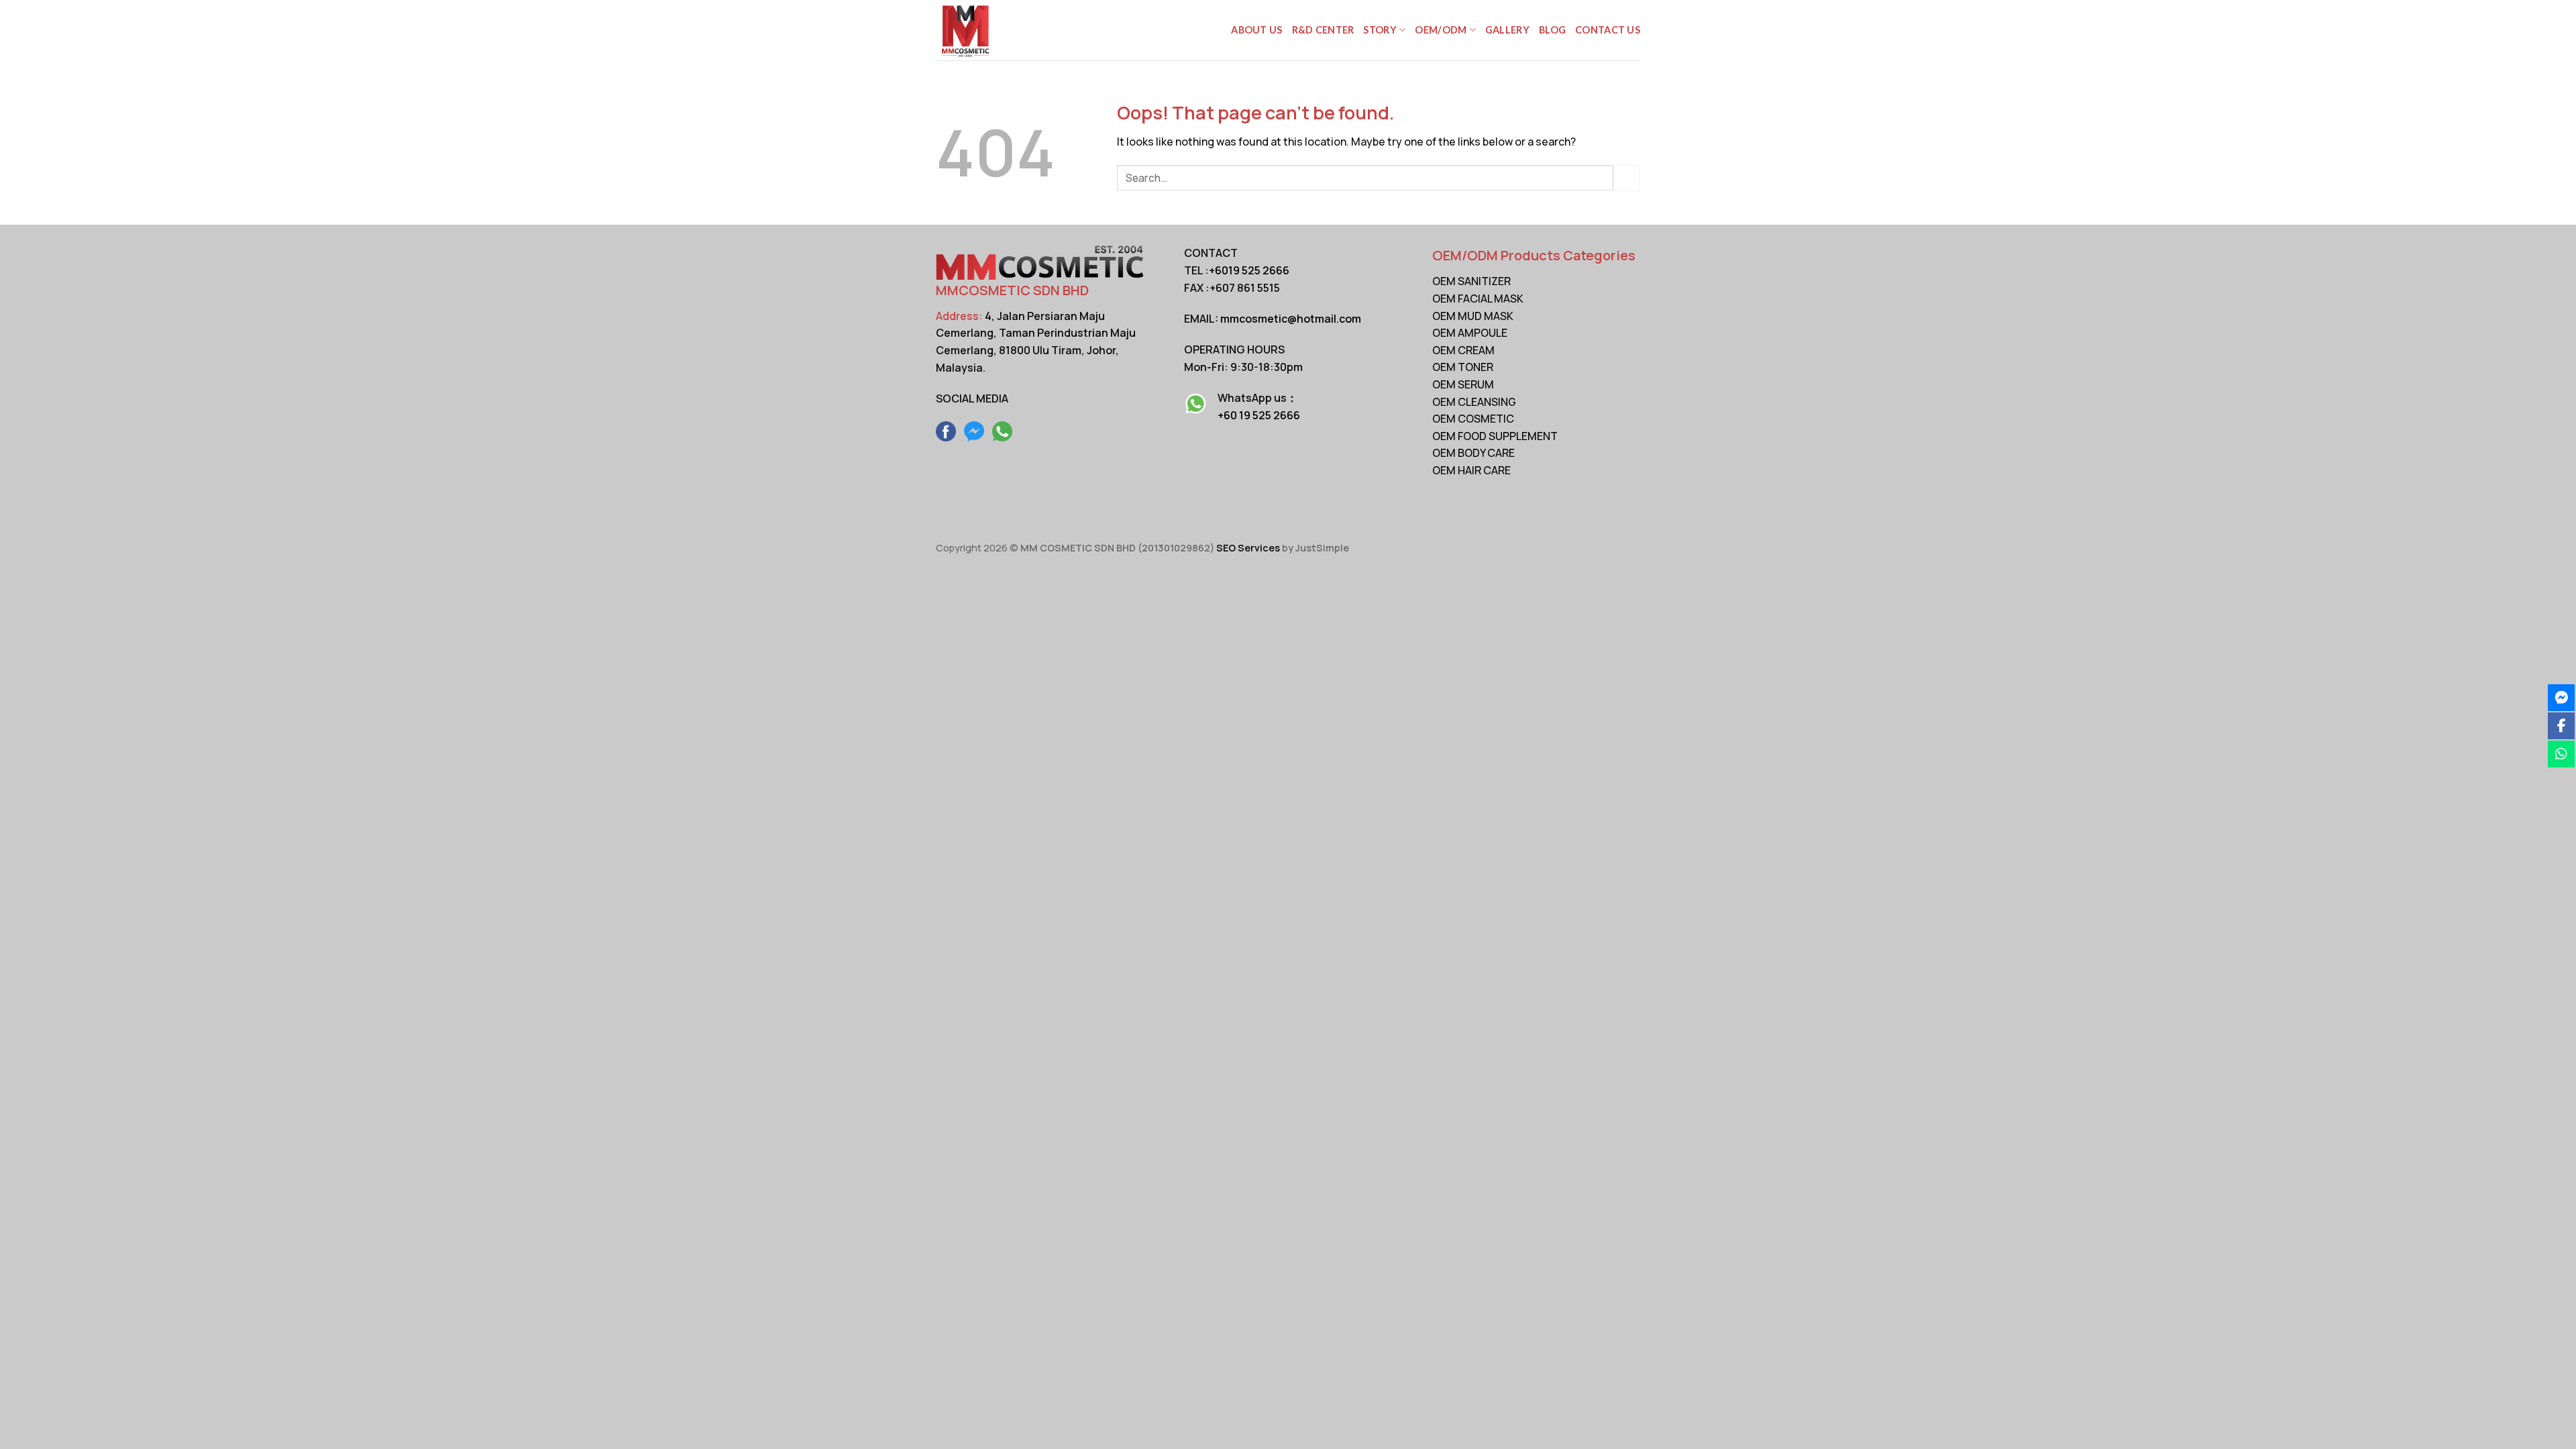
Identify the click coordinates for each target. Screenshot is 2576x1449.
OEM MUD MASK (1473, 316)
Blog (1552, 30)
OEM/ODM (1441, 30)
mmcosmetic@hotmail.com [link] (1291, 319)
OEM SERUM (1463, 384)
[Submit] (1627, 177)
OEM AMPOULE (1470, 333)
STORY (1380, 30)
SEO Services (1248, 548)
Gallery (1507, 30)
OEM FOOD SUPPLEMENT (1495, 436)
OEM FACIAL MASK (1478, 299)
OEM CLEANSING (1474, 402)
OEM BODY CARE (1473, 453)
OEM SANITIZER (1471, 281)
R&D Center (1323, 30)
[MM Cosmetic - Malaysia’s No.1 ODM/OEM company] (1003, 30)
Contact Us (1608, 30)
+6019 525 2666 (1249, 270)
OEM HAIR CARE (1471, 470)
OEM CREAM (1463, 350)
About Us (1256, 30)
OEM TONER (1463, 367)
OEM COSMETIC (1473, 419)
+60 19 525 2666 (1259, 415)
